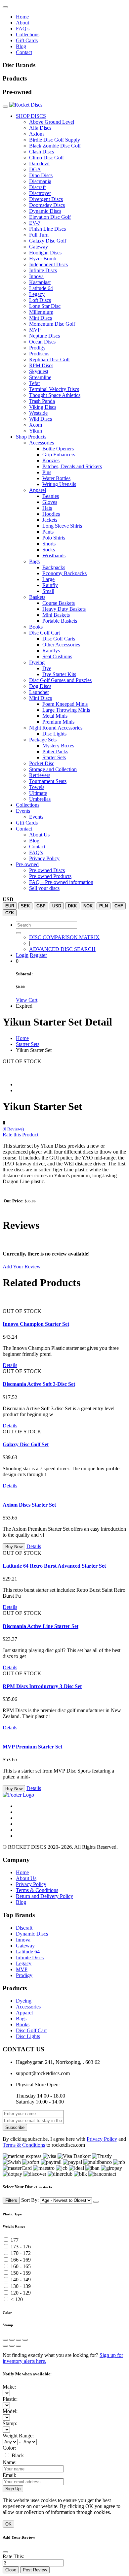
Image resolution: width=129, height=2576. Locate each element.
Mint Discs (41, 318)
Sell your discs (44, 888)
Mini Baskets (56, 615)
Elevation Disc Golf (50, 217)
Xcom (36, 425)
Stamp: (10, 2423)
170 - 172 (21, 2253)
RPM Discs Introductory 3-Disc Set (42, 1686)
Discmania (40, 181)
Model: (10, 2411)
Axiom (36, 134)
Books (36, 627)
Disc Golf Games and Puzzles (60, 680)
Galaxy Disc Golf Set (26, 1444)
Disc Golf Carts (59, 639)
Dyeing (37, 662)
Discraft (37, 187)
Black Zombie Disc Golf (55, 146)
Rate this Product (21, 1135)
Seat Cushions (57, 656)
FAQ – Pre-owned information (61, 882)
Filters (11, 2200)
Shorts (49, 544)
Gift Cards (27, 40)
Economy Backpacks (64, 573)
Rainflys (51, 651)
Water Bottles (56, 478)
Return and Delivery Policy (44, 1896)
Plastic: (10, 2399)
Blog (21, 46)
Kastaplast (40, 282)
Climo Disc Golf (46, 158)
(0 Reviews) (13, 1129)
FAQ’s (36, 852)
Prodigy (37, 348)
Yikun (36, 431)
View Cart (27, 1000)
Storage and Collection (53, 769)
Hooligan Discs (45, 253)
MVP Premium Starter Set (32, 1747)
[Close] (96, 2202)
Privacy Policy (44, 858)
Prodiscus (39, 354)
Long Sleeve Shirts (62, 526)
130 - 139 (21, 2286)
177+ (16, 2240)
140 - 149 (21, 2280)
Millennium (41, 312)
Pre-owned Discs (47, 870)
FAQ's (23, 29)
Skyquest (39, 371)
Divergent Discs (46, 199)
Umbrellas (40, 799)
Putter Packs (55, 751)
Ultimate (38, 793)
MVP (35, 330)
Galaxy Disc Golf (48, 241)
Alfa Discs (40, 128)
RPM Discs (41, 365)
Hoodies (51, 514)
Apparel (38, 490)
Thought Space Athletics (55, 395)
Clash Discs (42, 152)
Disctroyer (40, 193)
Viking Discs (43, 407)
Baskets (37, 597)
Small (48, 591)
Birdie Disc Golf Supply (55, 140)
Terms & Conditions (37, 1890)
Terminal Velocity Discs (54, 389)
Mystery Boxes (58, 746)
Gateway (39, 247)
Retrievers (40, 775)
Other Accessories (61, 645)
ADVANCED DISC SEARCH (62, 949)
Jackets (50, 520)
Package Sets (43, 740)
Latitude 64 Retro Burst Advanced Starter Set (54, 1566)
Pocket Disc (42, 763)
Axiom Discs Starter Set (29, 1505)
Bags (34, 561)
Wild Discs (41, 419)
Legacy (37, 294)
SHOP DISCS (31, 116)
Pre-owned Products (50, 876)
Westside (38, 413)
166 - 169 (21, 2260)
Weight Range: (18, 2436)
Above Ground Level (52, 122)
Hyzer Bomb (43, 259)
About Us (39, 835)
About (22, 23)
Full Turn (39, 235)
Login (22, 955)
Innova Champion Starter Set (36, 1324)
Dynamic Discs (45, 211)
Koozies (51, 460)
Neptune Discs (44, 336)
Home (22, 17)
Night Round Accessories (56, 728)
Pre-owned (27, 864)
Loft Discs (40, 300)
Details (10, 1365)
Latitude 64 (41, 288)
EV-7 (35, 223)
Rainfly (50, 585)
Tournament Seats (48, 781)
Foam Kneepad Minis (65, 704)
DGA (35, 169)
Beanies (51, 496)
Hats (47, 508)
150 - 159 (21, 2273)
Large (48, 579)
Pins (47, 472)
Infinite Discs (43, 270)
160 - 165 (21, 2266)
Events (23, 811)
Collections (28, 34)
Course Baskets (59, 603)
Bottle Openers (58, 449)
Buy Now (14, 1547)
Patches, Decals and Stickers (72, 466)
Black (18, 2455)
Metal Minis (55, 716)
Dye (47, 668)
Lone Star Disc (45, 306)
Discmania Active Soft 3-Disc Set (39, 1384)
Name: (10, 2462)
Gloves (50, 502)
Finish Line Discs (47, 229)
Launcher (39, 692)
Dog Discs (40, 686)
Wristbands (54, 555)
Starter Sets (54, 757)
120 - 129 (21, 2293)
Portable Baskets (60, 621)
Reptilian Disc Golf (49, 359)
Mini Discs (41, 698)
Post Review (35, 2570)
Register (38, 955)
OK (8, 2524)
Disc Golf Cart (44, 633)
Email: (9, 2475)
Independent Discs (48, 264)
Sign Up (13, 2489)
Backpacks (54, 567)
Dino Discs (41, 175)
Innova (36, 276)
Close (11, 2570)
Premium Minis (58, 722)
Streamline (40, 377)
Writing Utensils (59, 484)
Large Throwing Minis (66, 710)
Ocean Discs (42, 342)
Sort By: (31, 2200)
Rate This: (13, 2556)
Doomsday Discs (47, 205)
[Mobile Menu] (5, 7)
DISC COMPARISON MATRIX (64, 937)
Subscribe (15, 2127)
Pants (48, 532)
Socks (49, 550)
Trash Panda (42, 401)
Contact (24, 52)
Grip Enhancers (59, 455)
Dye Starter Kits (59, 674)
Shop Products (31, 437)
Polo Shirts (54, 538)
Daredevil (39, 163)
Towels (37, 787)
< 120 (17, 2299)
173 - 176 (21, 2247)
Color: (9, 2448)
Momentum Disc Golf (52, 324)
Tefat (34, 383)
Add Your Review (22, 1267)
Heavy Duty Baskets (64, 609)
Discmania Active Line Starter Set (41, 1626)
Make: (9, 2387)
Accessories (42, 443)
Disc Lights (54, 734)
